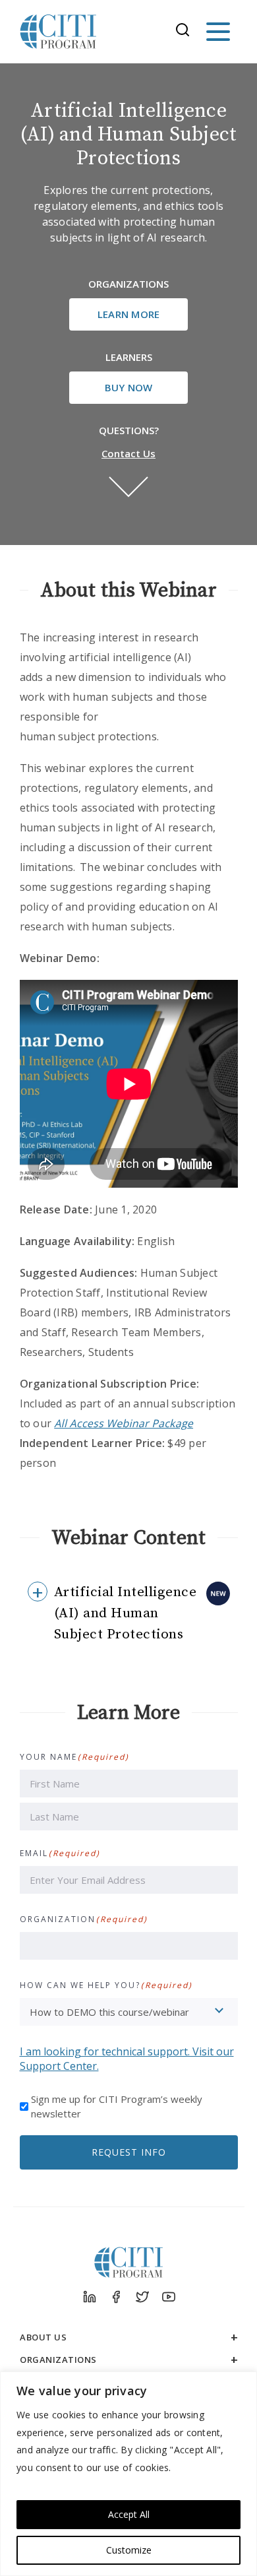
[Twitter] (142, 2297)
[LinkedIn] (89, 2297)
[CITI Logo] (59, 32)
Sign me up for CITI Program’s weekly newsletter (117, 2106)
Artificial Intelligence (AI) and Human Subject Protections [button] (126, 1613)
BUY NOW (129, 387)
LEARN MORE (129, 314)
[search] (186, 32)
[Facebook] (115, 2297)
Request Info (129, 2152)
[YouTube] (168, 2297)
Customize (129, 2550)
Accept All (129, 2514)
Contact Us (128, 453)
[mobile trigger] (218, 32)
